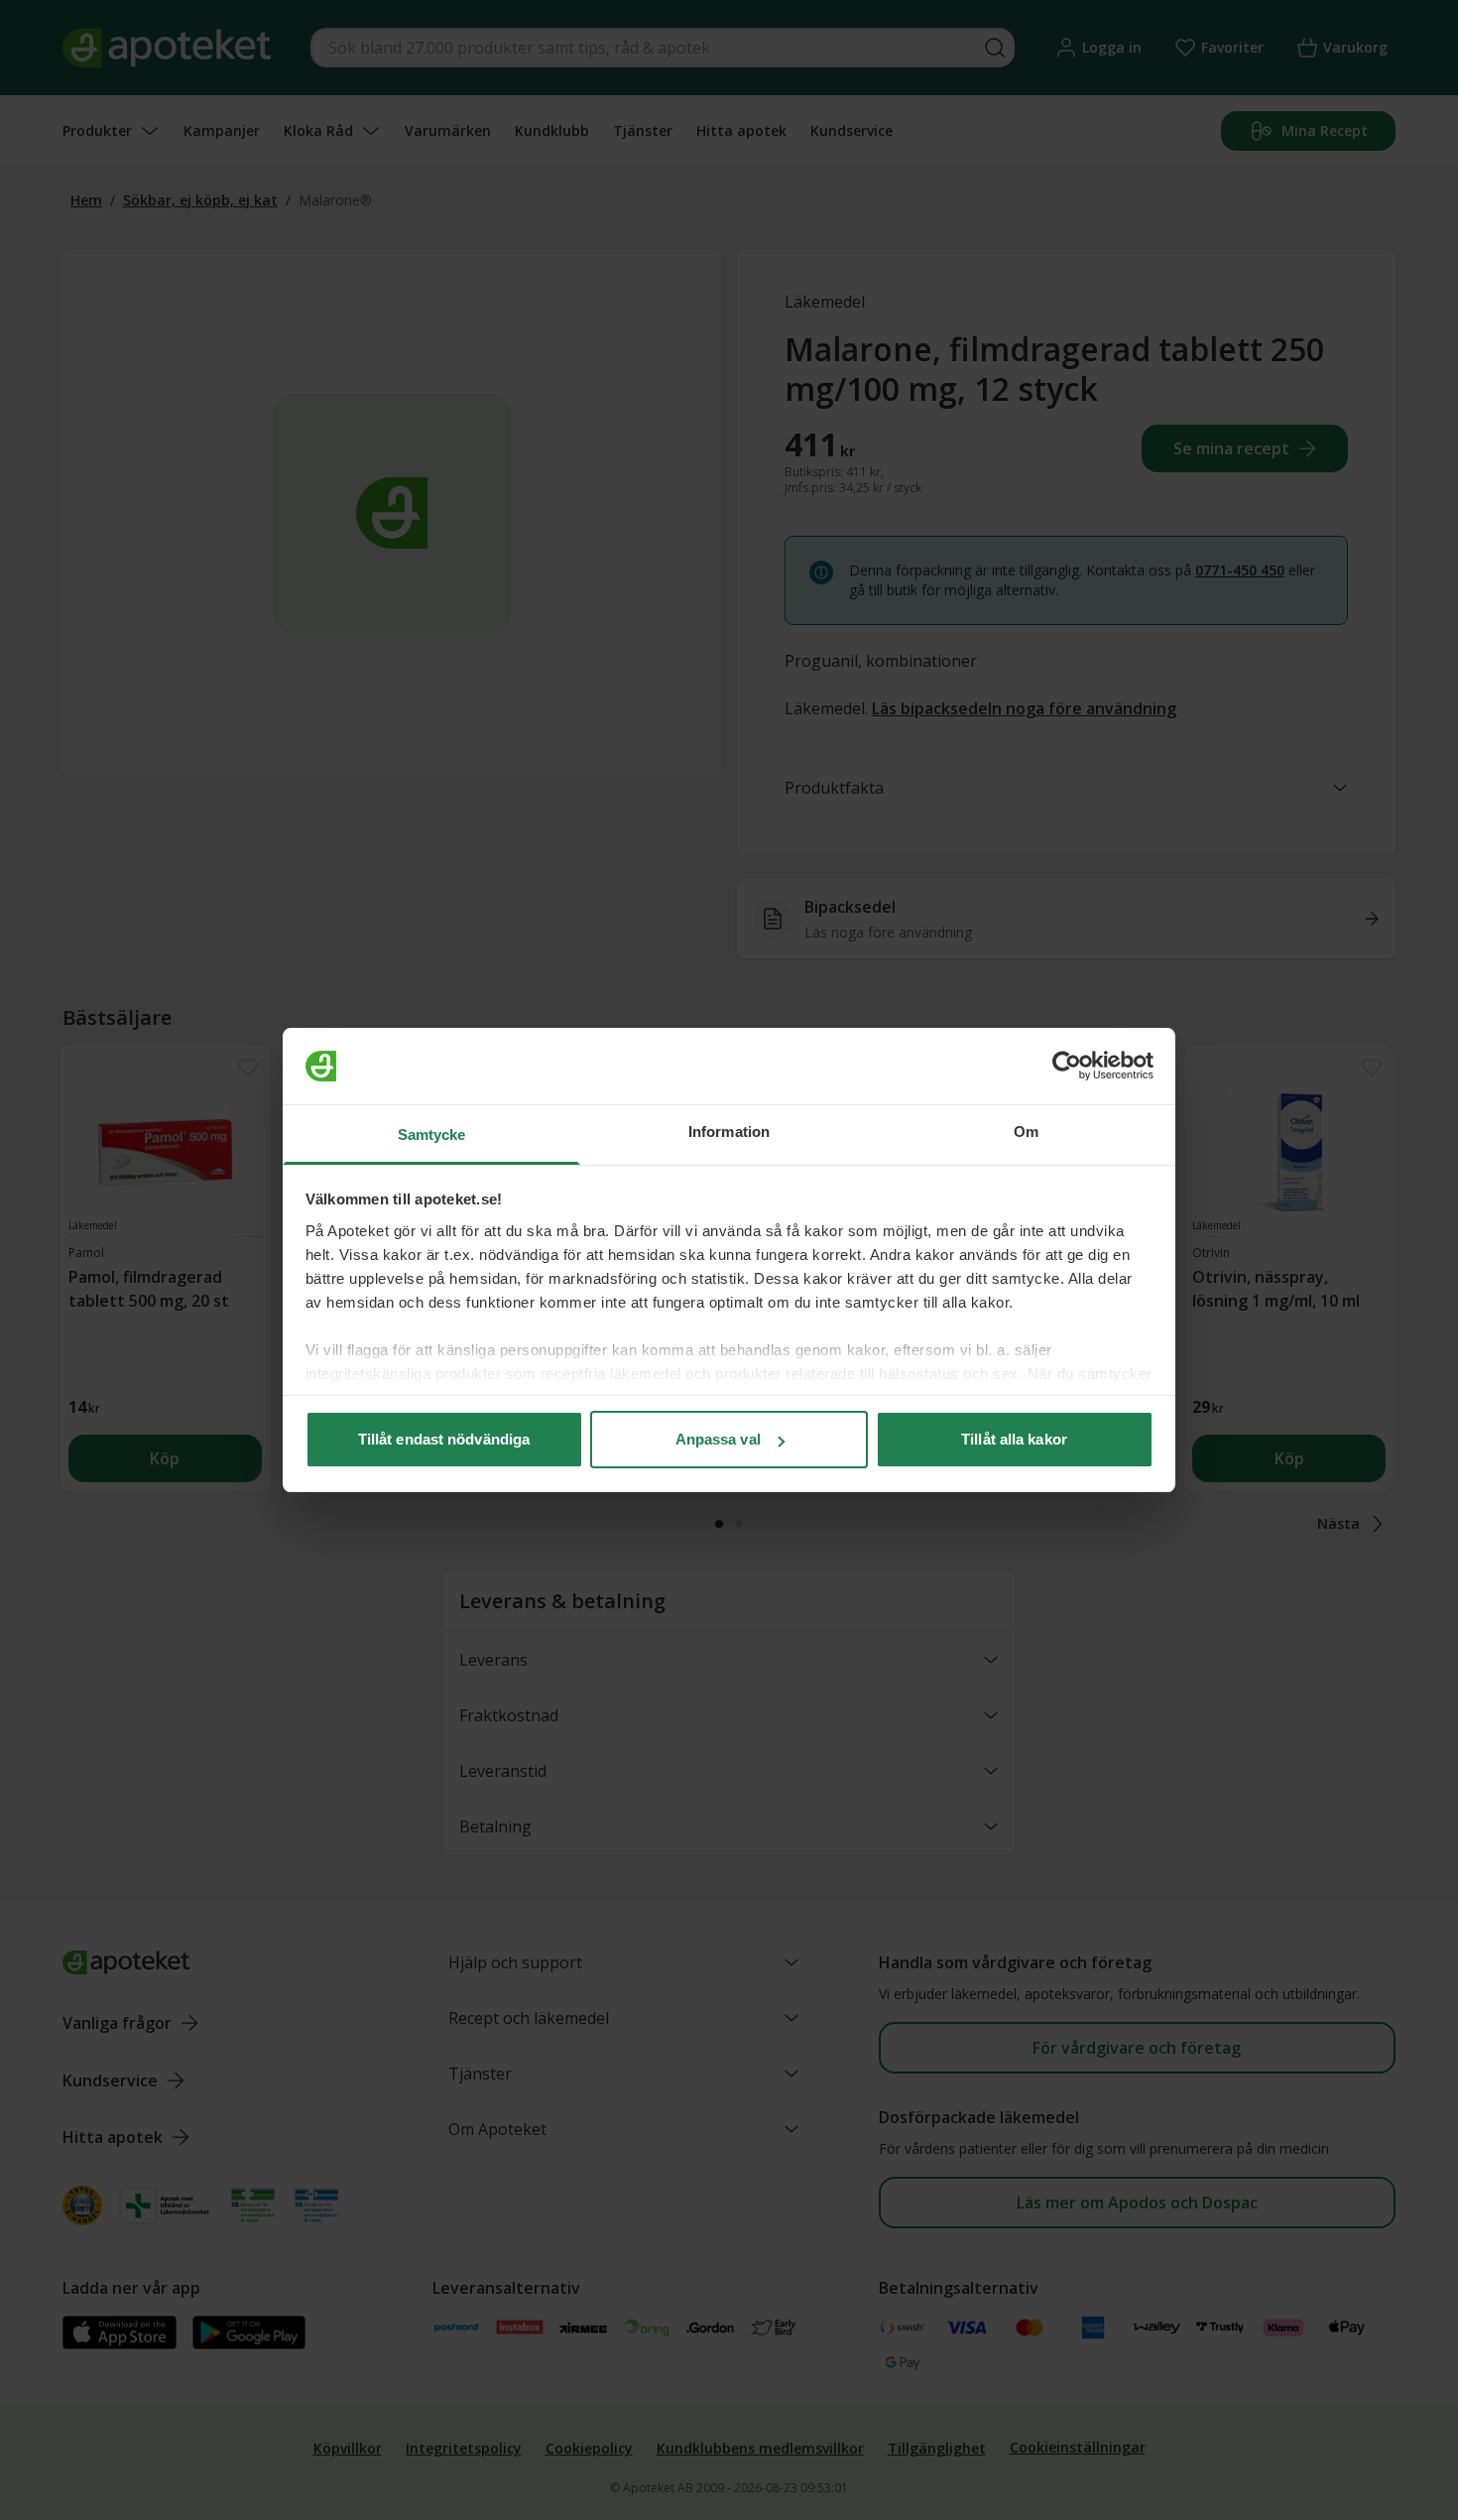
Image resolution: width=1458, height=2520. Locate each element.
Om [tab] (1026, 1132)
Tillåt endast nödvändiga (444, 1439)
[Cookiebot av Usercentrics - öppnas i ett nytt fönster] (1067, 1067)
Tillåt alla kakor (1014, 1439)
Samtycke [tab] (432, 1134)
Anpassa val (718, 1439)
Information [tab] (729, 1132)
